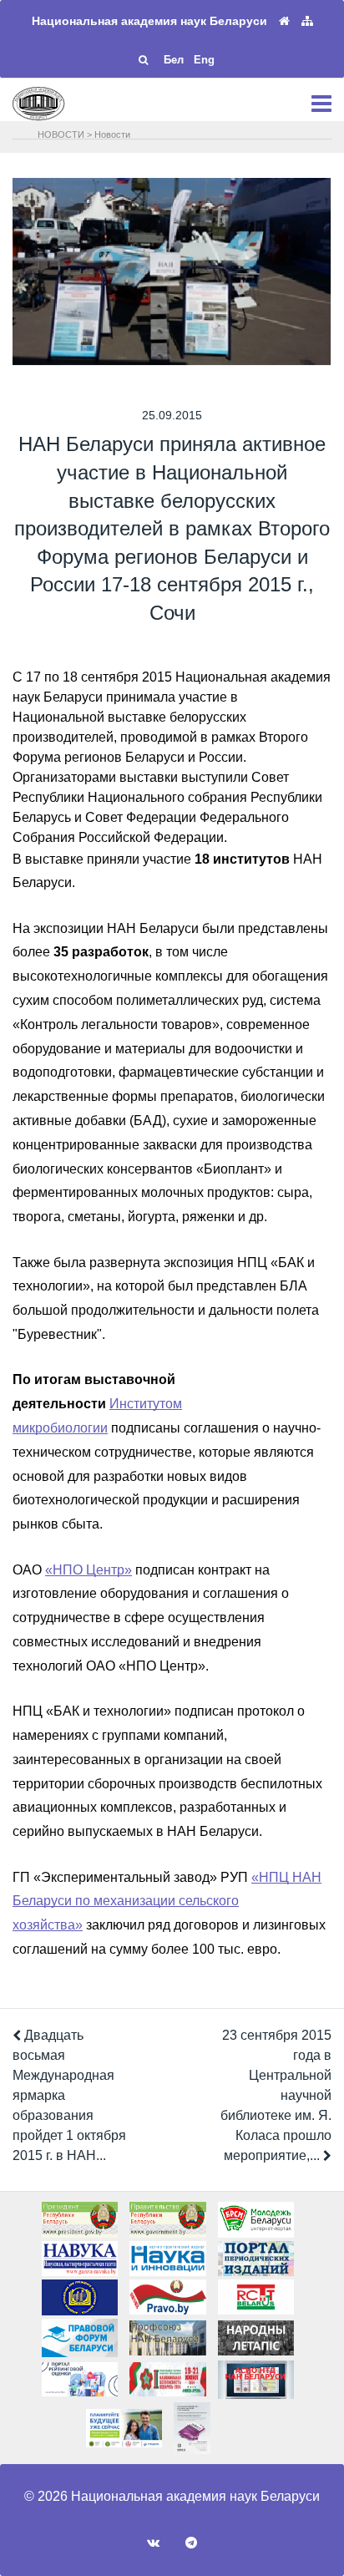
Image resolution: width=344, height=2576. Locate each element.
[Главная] (284, 21)
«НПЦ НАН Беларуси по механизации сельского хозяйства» (167, 1902)
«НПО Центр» (89, 1570)
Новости (112, 134)
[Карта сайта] (307, 21)
